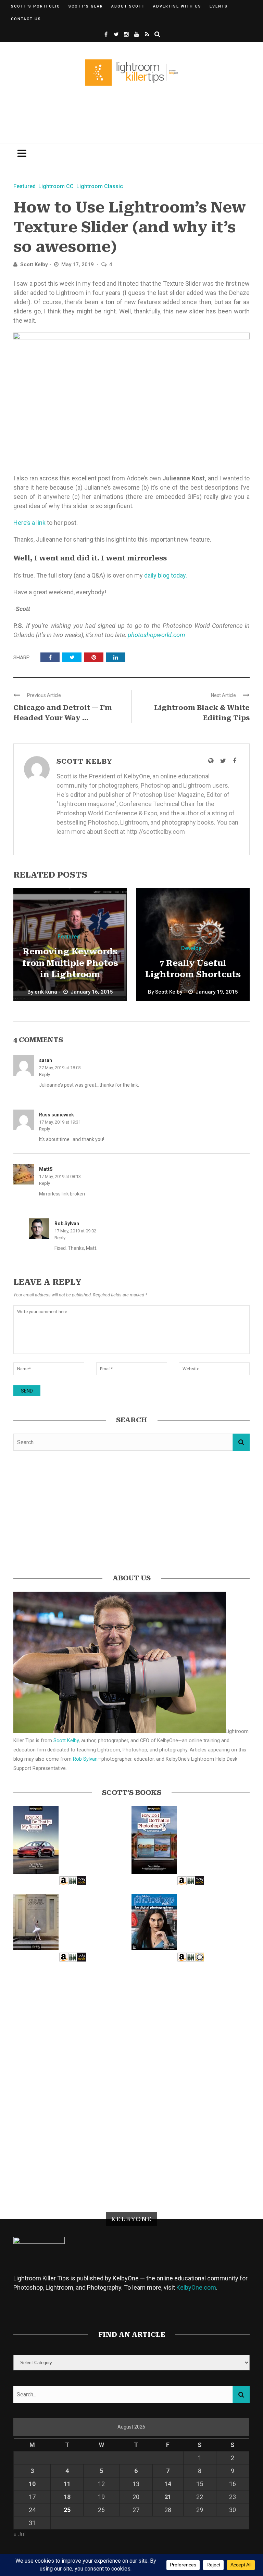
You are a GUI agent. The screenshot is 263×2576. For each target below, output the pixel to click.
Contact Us (26, 19)
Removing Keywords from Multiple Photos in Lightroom (70, 963)
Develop (191, 948)
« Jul (20, 2534)
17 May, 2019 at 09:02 (75, 1231)
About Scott (128, 6)
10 (32, 2484)
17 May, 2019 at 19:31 (60, 1122)
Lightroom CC (56, 186)
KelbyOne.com (196, 2287)
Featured (24, 186)
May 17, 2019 (78, 264)
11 (67, 2484)
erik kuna (46, 992)
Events (219, 6)
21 (168, 2497)
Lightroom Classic (100, 186)
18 (67, 2497)
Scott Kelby (34, 264)
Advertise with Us (177, 6)
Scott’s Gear (86, 6)
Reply (45, 1075)
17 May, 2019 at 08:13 (60, 1176)
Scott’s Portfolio (36, 6)
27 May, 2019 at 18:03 (60, 1068)
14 (168, 2484)
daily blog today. (166, 575)
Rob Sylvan (67, 1224)
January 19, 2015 (217, 992)
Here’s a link (29, 523)
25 (67, 2510)
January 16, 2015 (92, 992)
